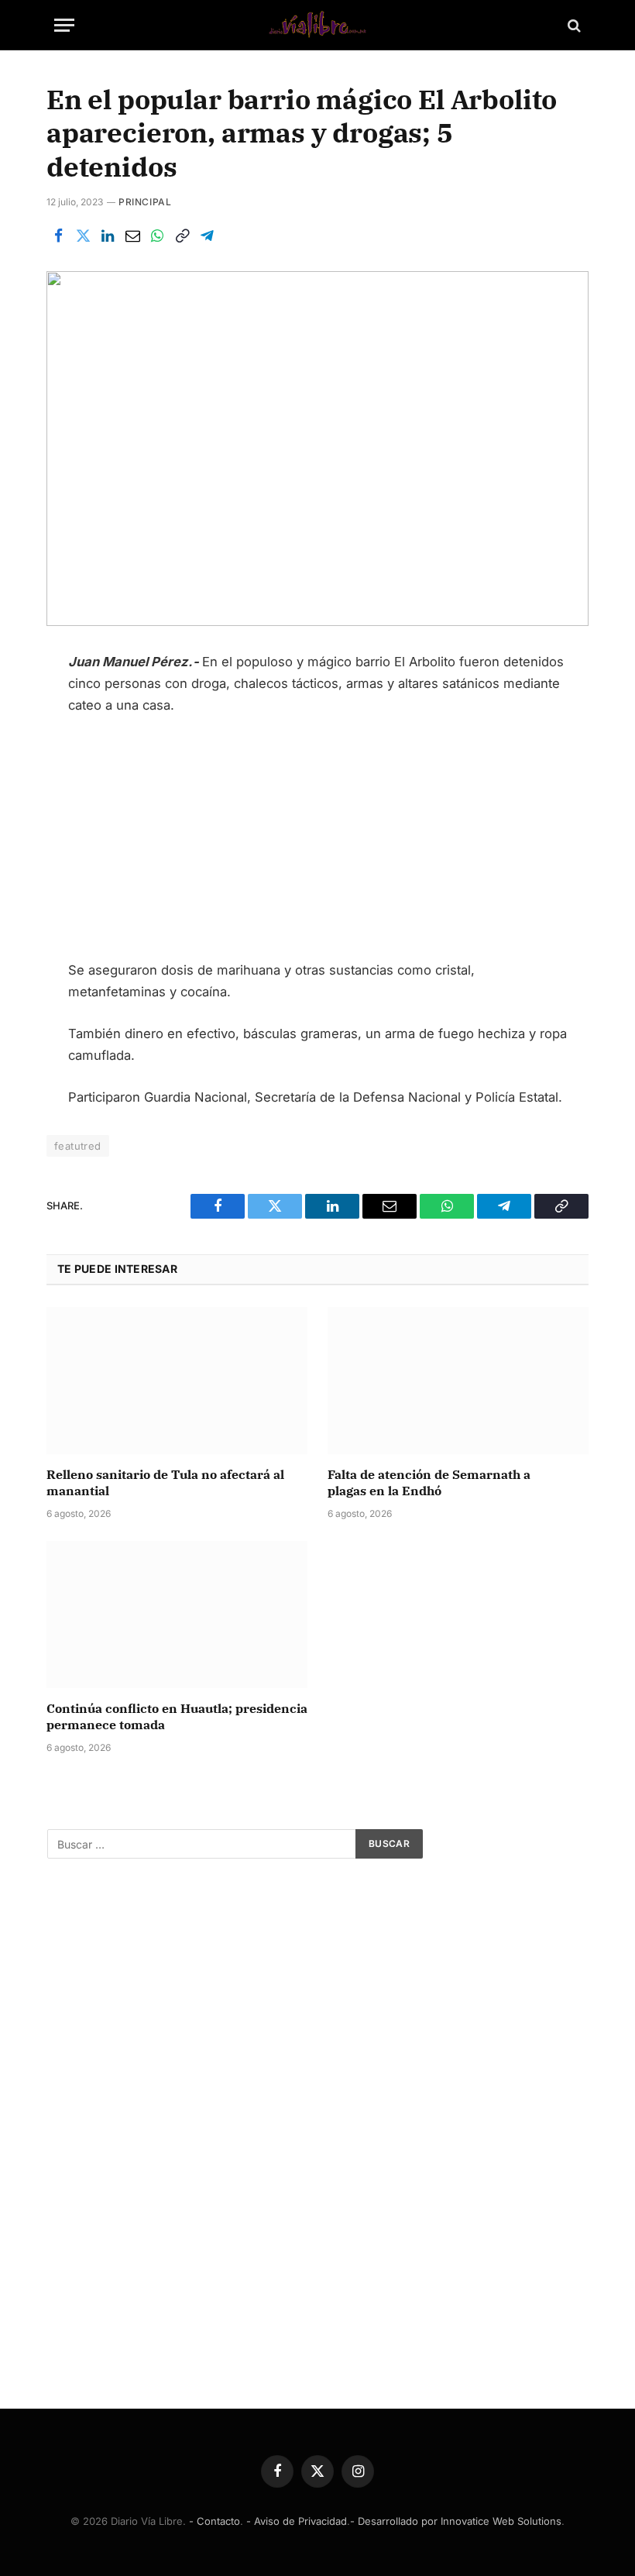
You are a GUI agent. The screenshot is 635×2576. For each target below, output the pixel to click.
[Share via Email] (132, 236)
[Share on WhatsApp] (157, 236)
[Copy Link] (182, 236)
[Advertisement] (318, 844)
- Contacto (215, 2521)
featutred (78, 1146)
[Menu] (64, 25)
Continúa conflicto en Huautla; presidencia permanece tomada (177, 1717)
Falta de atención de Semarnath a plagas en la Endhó (429, 1483)
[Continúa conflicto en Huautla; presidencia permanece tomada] (177, 1615)
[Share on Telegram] (207, 236)
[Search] (573, 25)
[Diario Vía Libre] (317, 25)
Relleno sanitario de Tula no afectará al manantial (165, 1483)
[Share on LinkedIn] (108, 236)
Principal (145, 202)
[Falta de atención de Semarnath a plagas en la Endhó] (458, 1381)
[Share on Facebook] (58, 236)
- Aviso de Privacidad (297, 2521)
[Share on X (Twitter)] (83, 236)
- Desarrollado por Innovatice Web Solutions (456, 2521)
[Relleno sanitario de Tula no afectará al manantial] (177, 1381)
